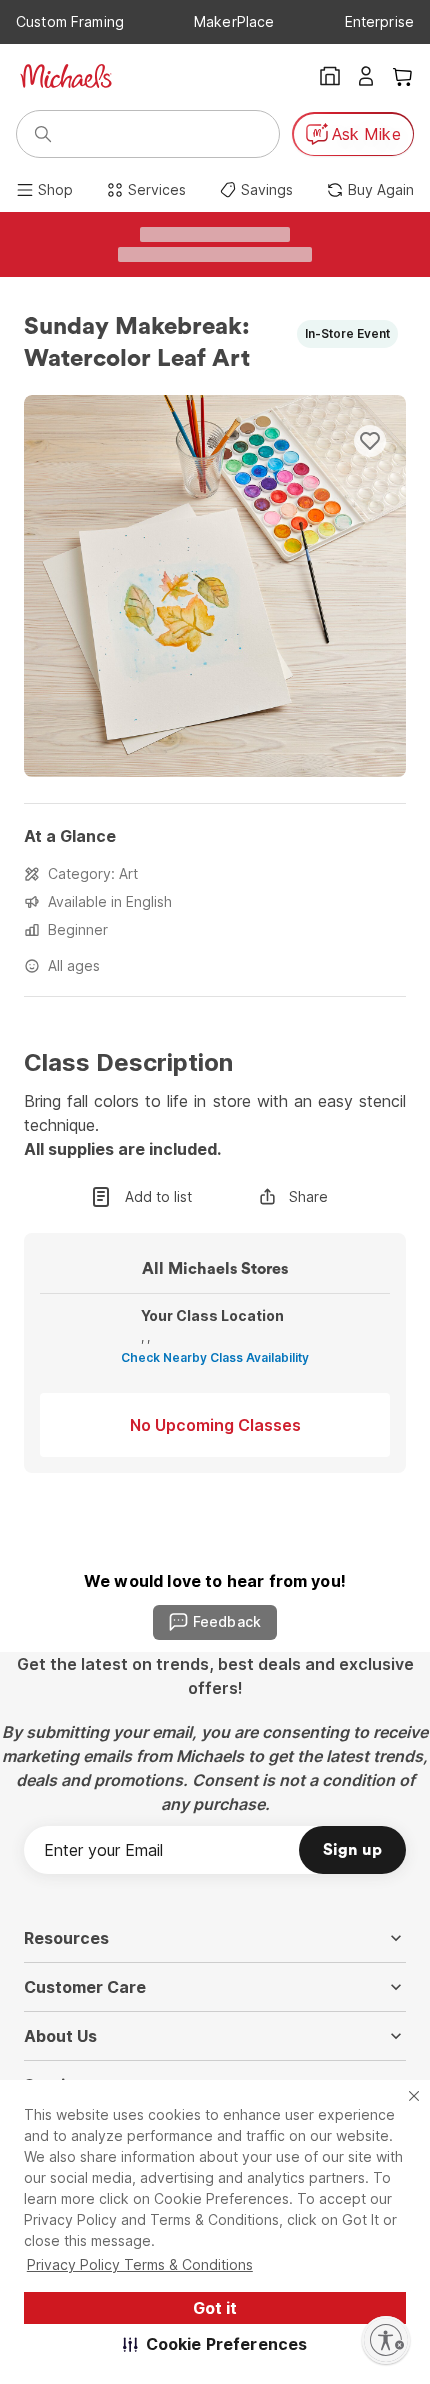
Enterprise (379, 21)
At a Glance (70, 836)
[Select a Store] (330, 76)
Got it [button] (215, 2308)
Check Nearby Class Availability (215, 1357)
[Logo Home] (66, 76)
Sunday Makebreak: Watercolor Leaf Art (140, 343)
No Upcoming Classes (215, 1425)
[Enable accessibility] (386, 2340)
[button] (215, 2344)
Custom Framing (70, 21)
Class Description (128, 1063)
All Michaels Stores (215, 1269)
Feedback (227, 1621)
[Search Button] (43, 134)
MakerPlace (234, 21)
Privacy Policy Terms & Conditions (140, 2264)
